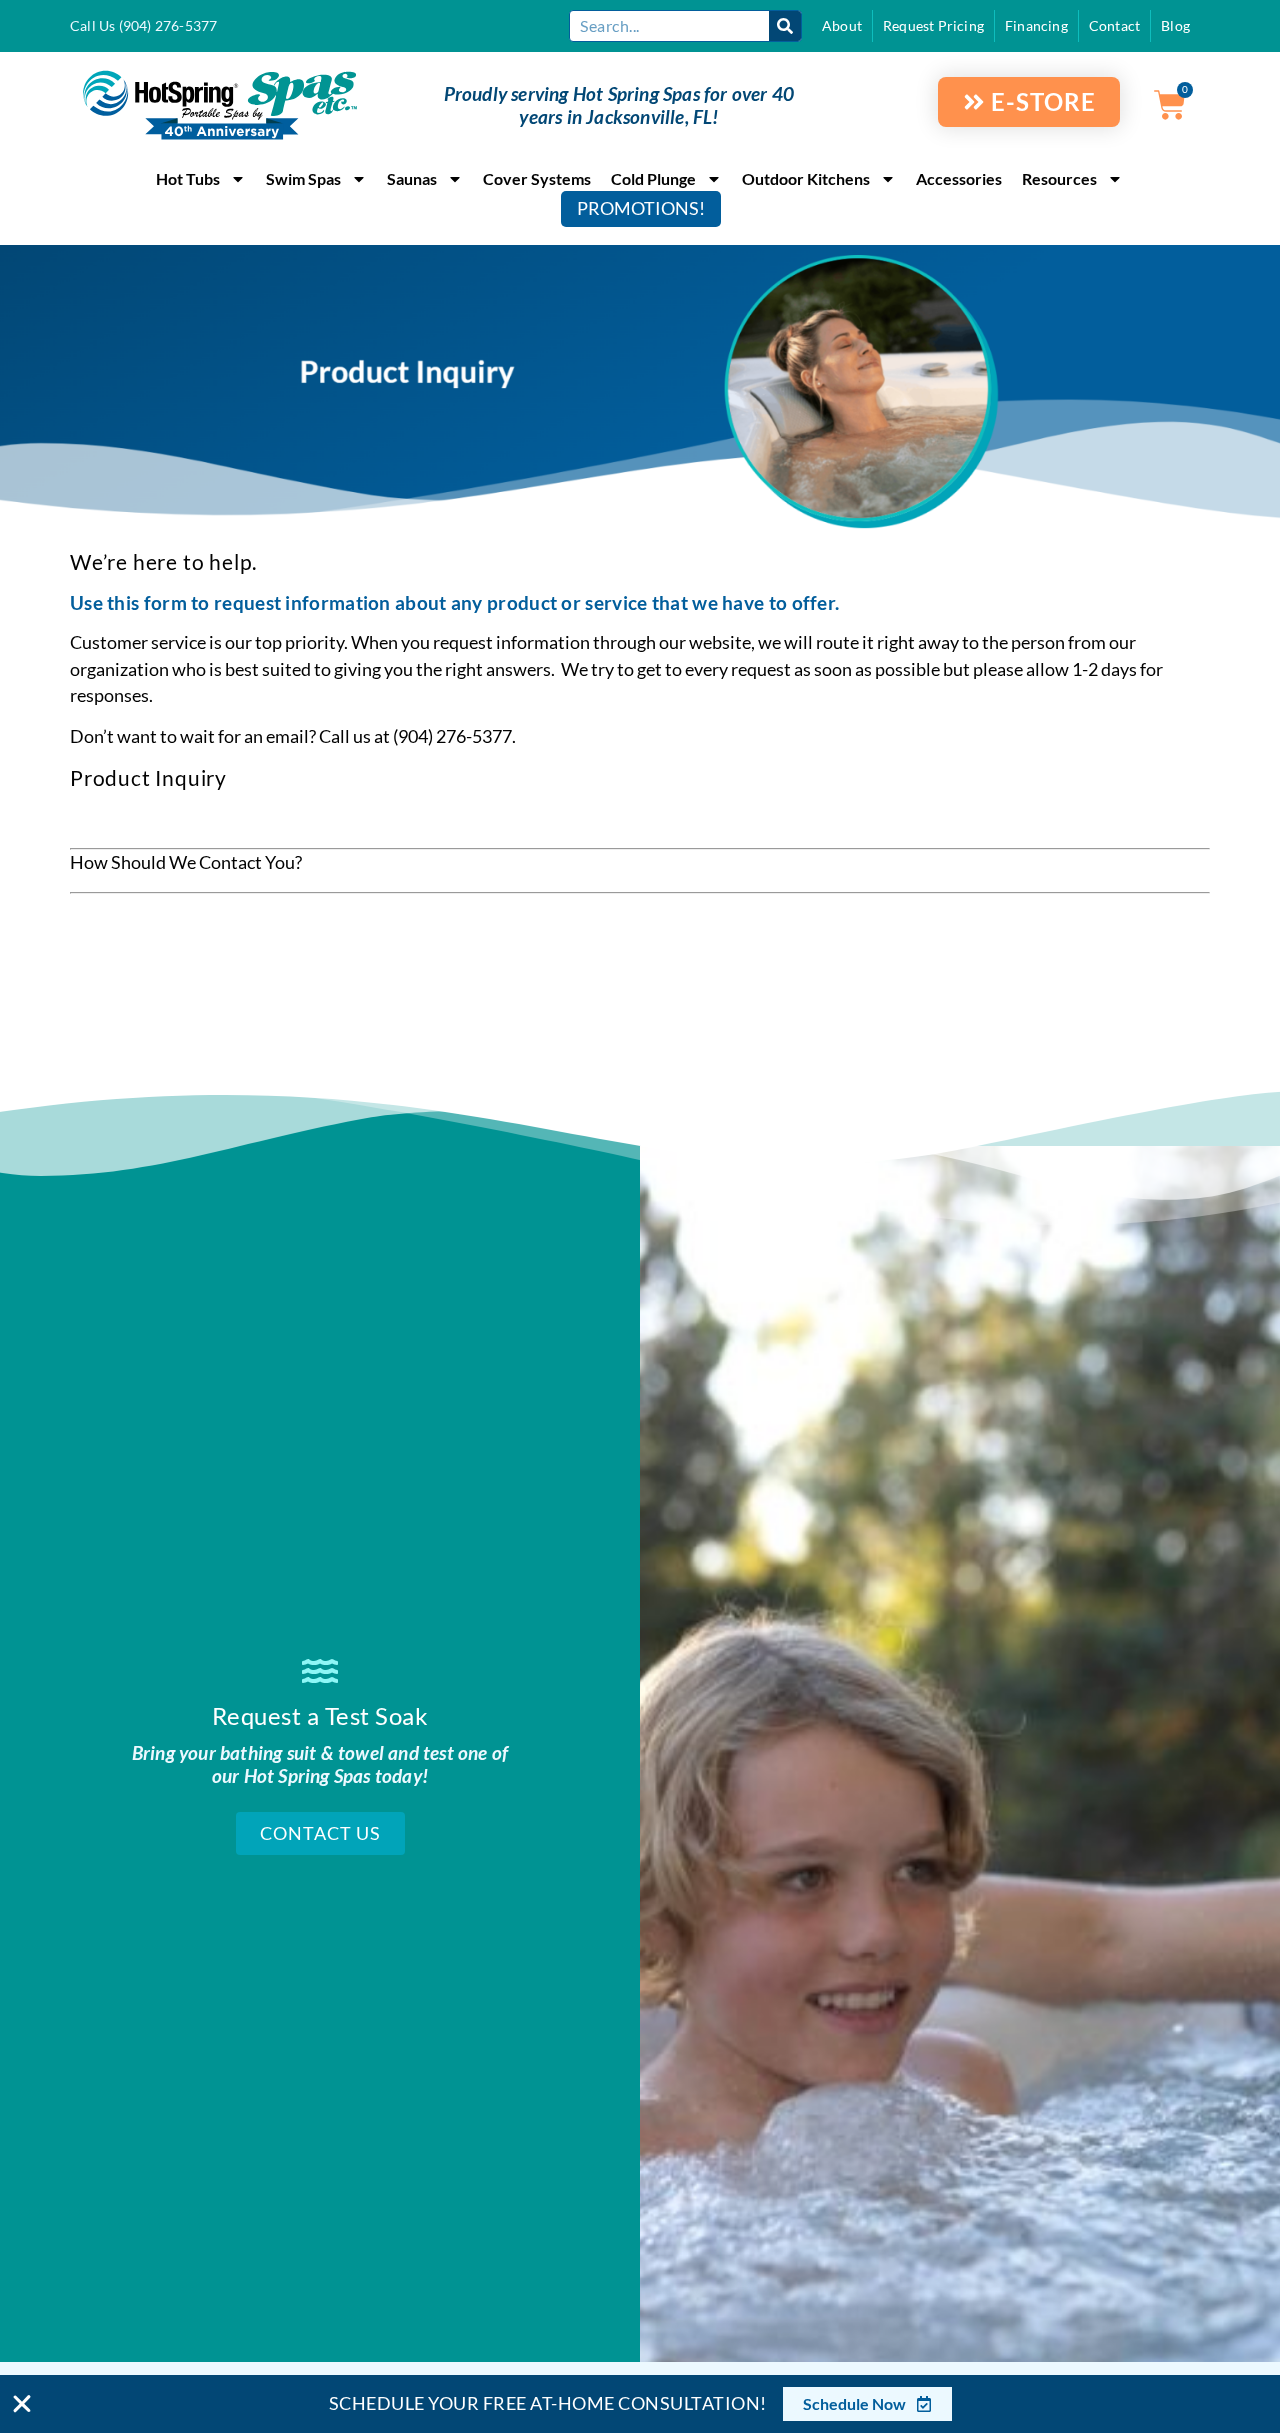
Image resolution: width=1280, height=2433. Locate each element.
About (842, 25)
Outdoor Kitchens (806, 178)
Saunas (412, 178)
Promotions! (641, 208)
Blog (1175, 25)
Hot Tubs (188, 178)
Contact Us (320, 1833)
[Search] (785, 26)
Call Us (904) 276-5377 (143, 25)
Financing (1036, 25)
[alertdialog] (640, 2404)
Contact (1114, 25)
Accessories (959, 178)
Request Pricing (933, 25)
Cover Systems (537, 178)
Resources (1059, 178)
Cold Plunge (653, 178)
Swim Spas (303, 178)
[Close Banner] (22, 2404)
